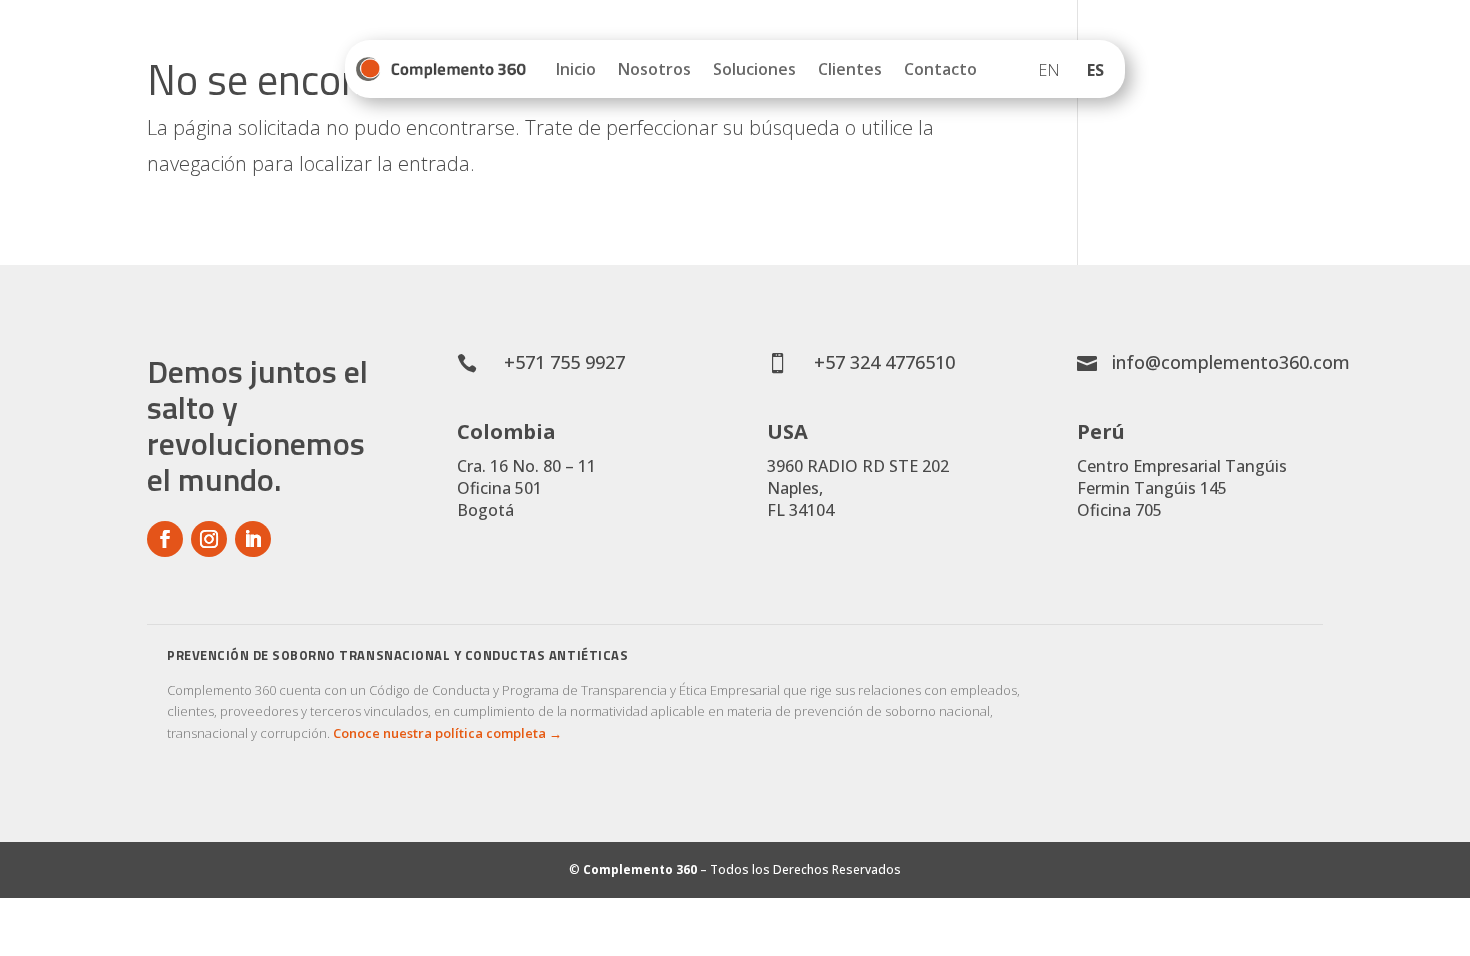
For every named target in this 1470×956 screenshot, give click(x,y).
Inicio (576, 69)
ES (1095, 70)
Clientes (850, 69)
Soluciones (754, 69)
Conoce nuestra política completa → (447, 733)
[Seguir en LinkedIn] (253, 539)
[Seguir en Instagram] (209, 539)
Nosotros (654, 69)
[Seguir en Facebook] (165, 539)
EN (1049, 70)
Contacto (940, 69)
